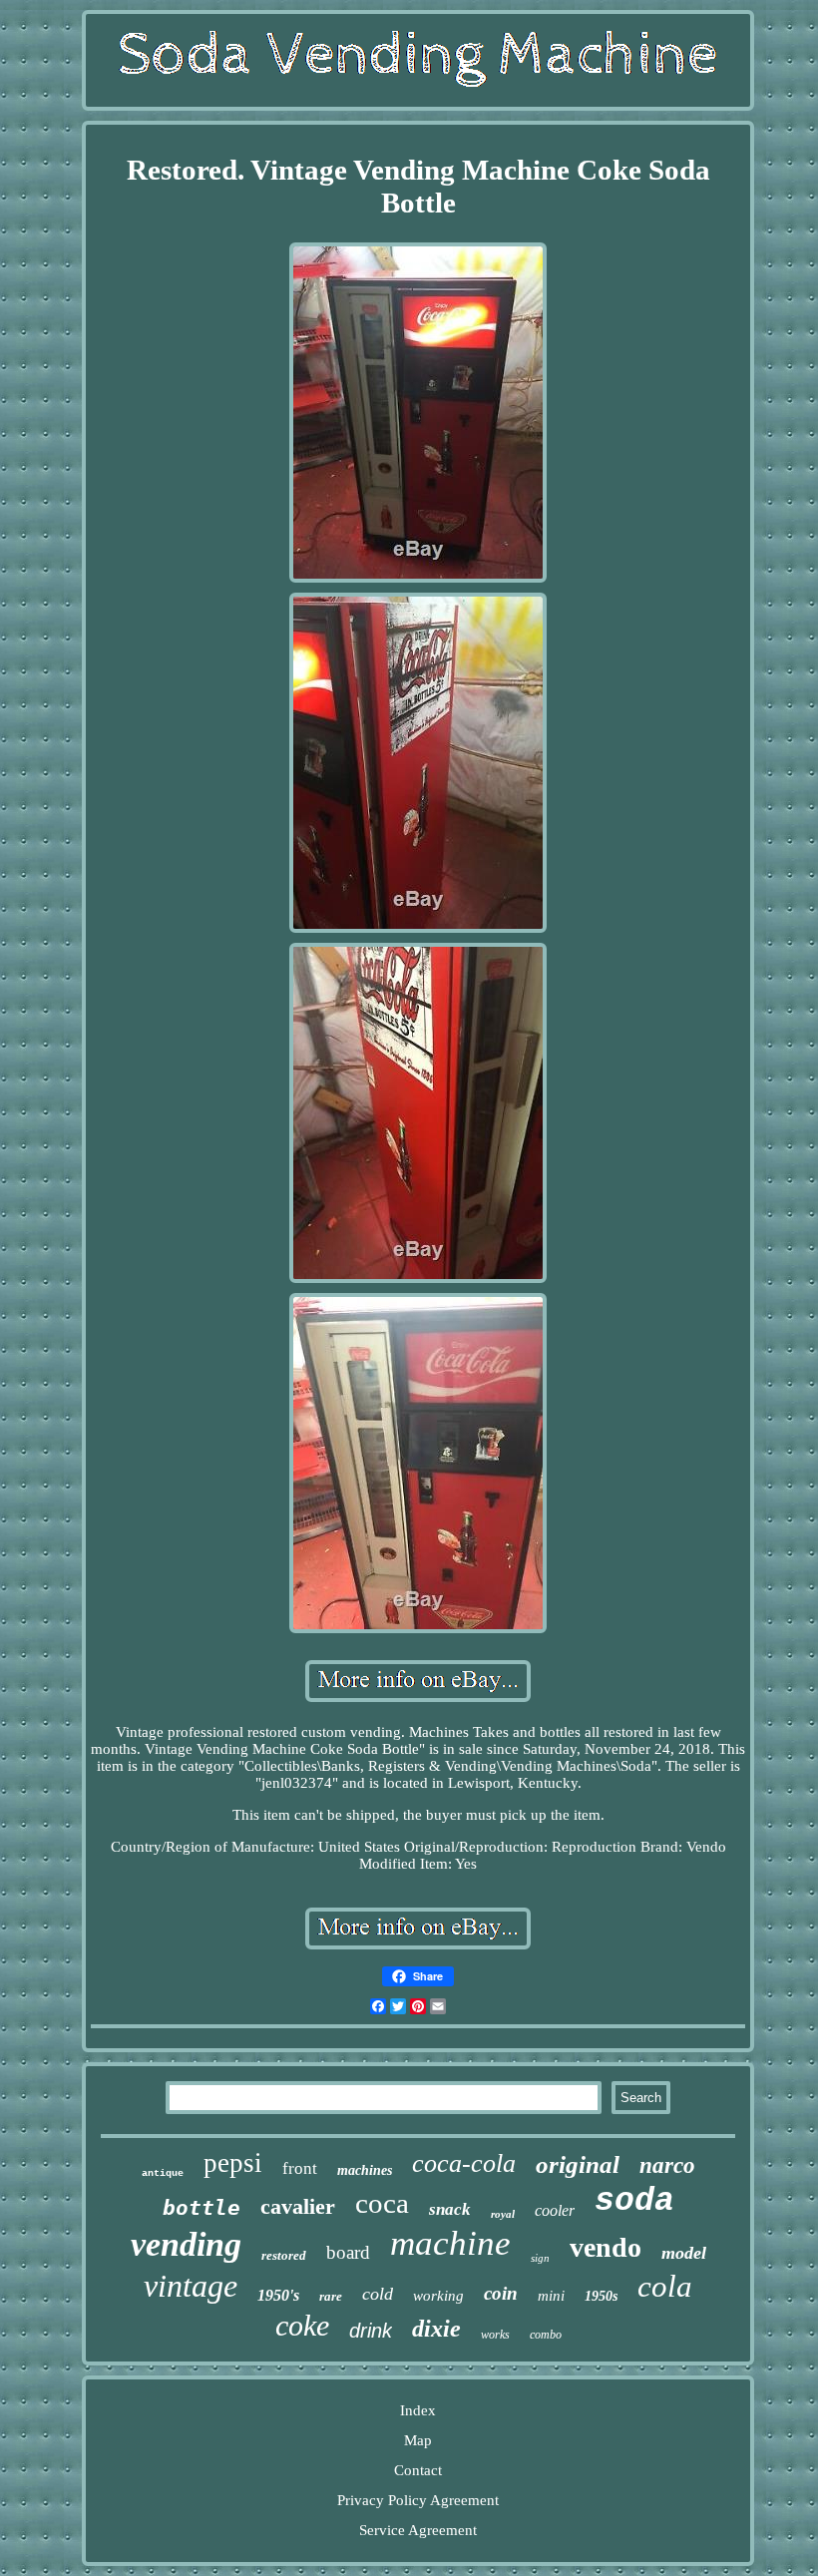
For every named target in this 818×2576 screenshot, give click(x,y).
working (438, 2296)
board (348, 2252)
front (300, 2168)
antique (163, 2173)
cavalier (298, 2206)
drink (371, 2331)
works (495, 2335)
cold (378, 2294)
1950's (278, 2295)
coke (302, 2325)
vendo (606, 2247)
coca (382, 2203)
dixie (436, 2329)
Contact (418, 2470)
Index (418, 2410)
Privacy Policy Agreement (418, 2500)
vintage (191, 2286)
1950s (601, 2296)
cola (665, 2286)
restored (284, 2255)
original (578, 2164)
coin (501, 2293)
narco (667, 2165)
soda (634, 2201)
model (684, 2253)
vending (186, 2244)
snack (450, 2209)
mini (551, 2296)
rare (331, 2296)
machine (450, 2243)
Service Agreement (418, 2530)
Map (418, 2440)
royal (503, 2214)
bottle (202, 2208)
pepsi (233, 2163)
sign (540, 2258)
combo (546, 2335)
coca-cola (464, 2163)
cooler (555, 2210)
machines (365, 2170)
